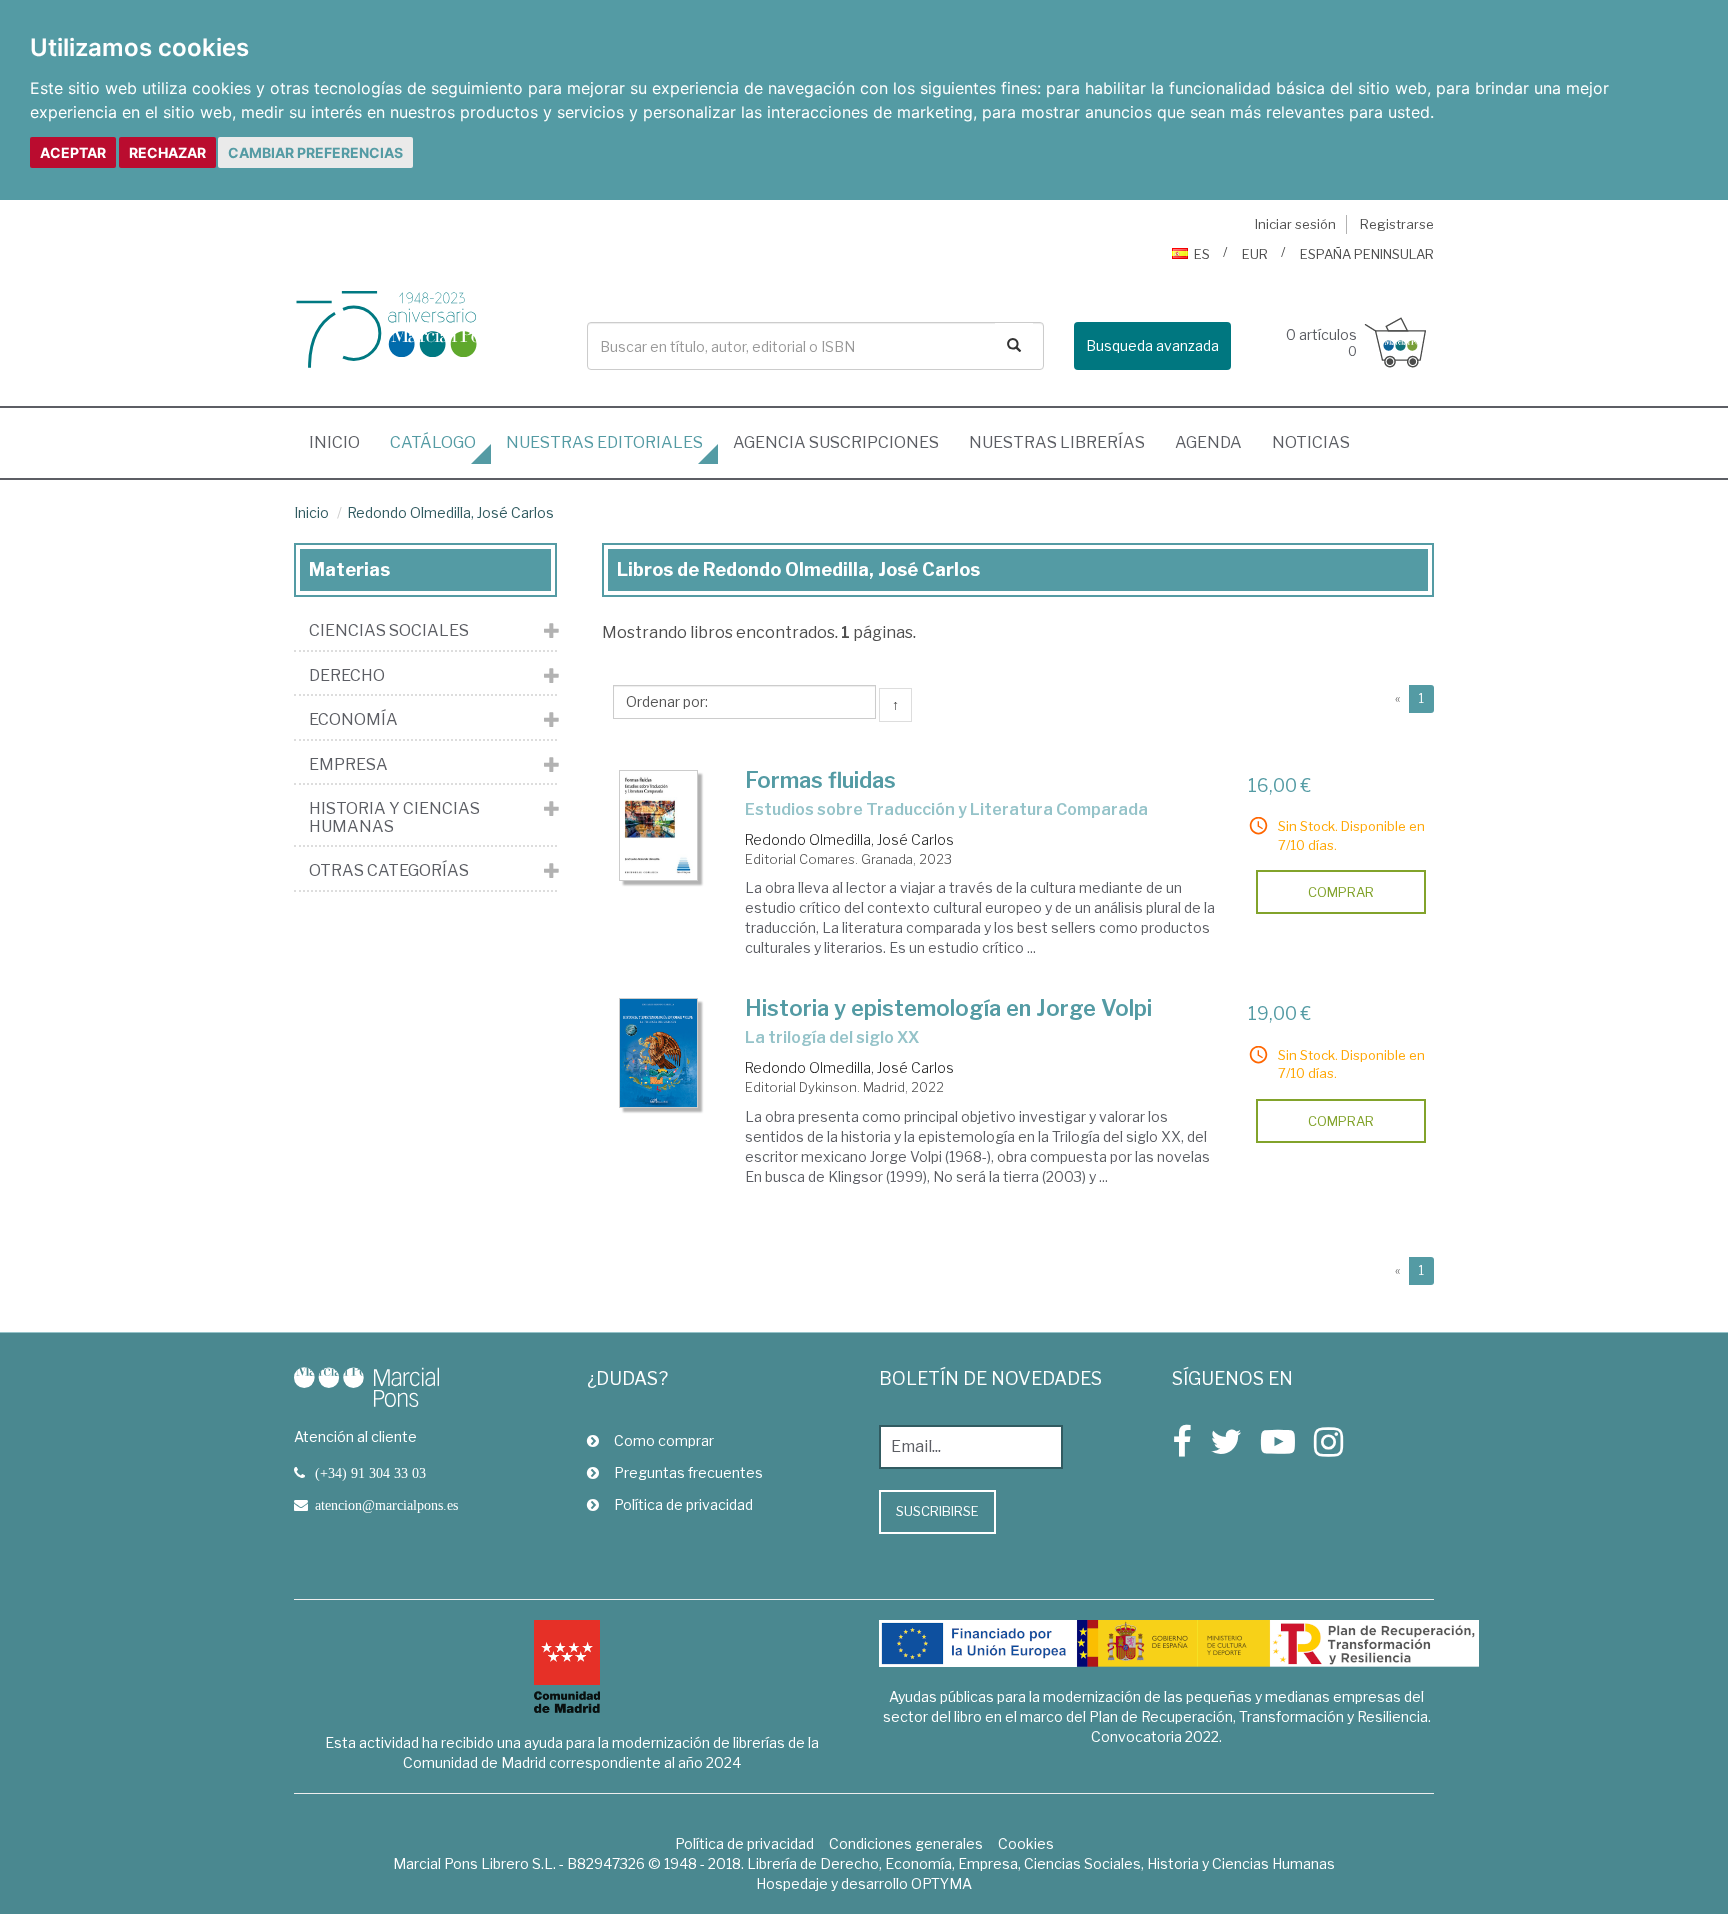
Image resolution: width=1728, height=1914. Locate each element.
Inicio (342, 442)
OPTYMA (941, 1883)
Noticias (1311, 442)
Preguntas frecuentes (688, 1472)
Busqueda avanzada (1152, 345)
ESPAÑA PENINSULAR (1367, 254)
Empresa (348, 765)
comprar (1341, 892)
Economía (353, 720)
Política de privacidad (683, 1504)
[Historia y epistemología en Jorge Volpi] (659, 1052)
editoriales (604, 442)
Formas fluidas (820, 780)
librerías (1057, 442)
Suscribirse (937, 1511)
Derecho (347, 676)
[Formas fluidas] (659, 826)
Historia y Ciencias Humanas (394, 817)
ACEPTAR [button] (73, 152)
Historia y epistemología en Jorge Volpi (948, 1008)
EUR (1255, 254)
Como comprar (664, 1440)
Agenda (1208, 442)
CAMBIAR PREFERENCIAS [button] (315, 152)
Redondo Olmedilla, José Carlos (450, 512)
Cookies (1026, 1843)
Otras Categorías (389, 871)
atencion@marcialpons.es (386, 1505)
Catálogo (433, 442)
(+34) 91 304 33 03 (370, 1473)
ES (1202, 254)
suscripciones (836, 442)
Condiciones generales (906, 1843)
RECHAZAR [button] (167, 152)
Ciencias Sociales (389, 631)
